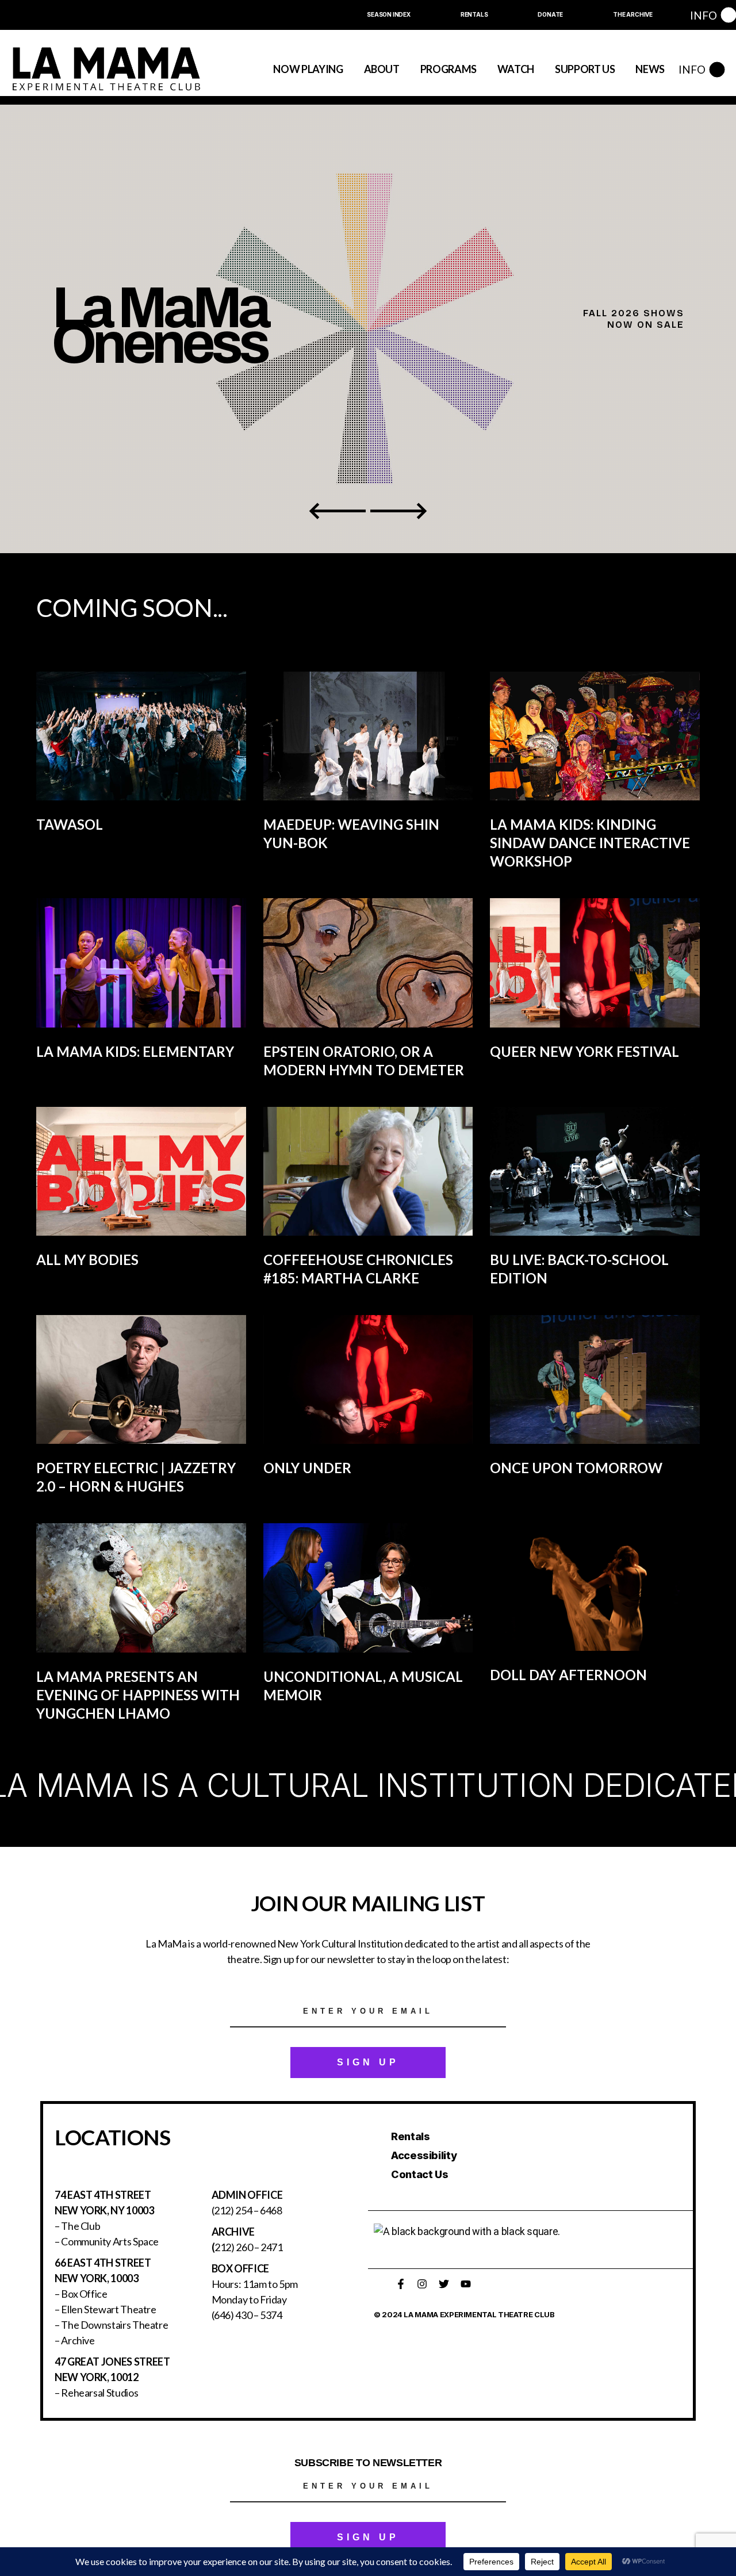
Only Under (307, 1468)
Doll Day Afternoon (568, 1675)
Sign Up (368, 2062)
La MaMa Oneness (159, 329)
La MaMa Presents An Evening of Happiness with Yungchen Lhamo (138, 1695)
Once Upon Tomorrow (576, 1468)
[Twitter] (444, 2284)
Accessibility (424, 2155)
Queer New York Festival (584, 1051)
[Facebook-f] (401, 2284)
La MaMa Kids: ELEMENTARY (135, 1051)
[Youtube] (466, 2284)
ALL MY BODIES (87, 1260)
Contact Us (419, 2174)
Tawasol (70, 824)
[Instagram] (422, 2284)
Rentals (410, 2136)
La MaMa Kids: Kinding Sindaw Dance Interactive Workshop (590, 843)
